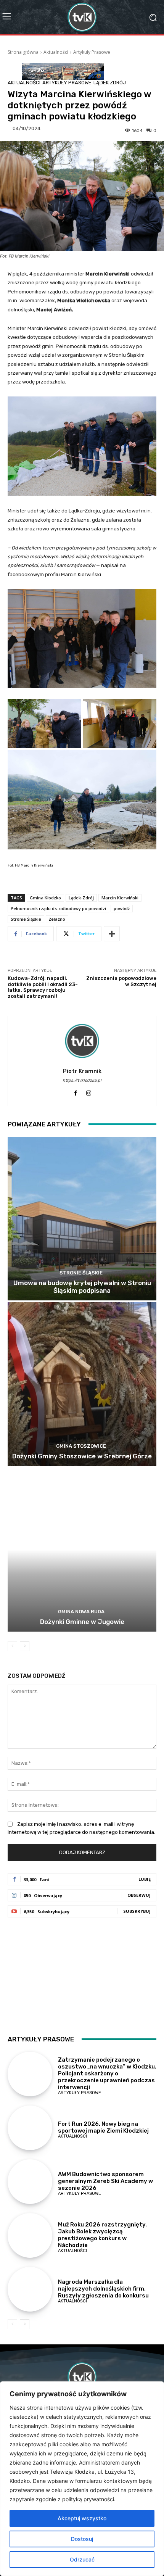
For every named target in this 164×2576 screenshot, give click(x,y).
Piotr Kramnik (82, 1071)
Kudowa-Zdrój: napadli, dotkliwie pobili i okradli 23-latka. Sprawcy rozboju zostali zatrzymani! (43, 987)
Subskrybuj (137, 1911)
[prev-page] (12, 1646)
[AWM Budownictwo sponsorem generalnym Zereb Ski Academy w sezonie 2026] (30, 2182)
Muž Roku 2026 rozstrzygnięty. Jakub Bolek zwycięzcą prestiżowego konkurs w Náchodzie (102, 2235)
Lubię (145, 1879)
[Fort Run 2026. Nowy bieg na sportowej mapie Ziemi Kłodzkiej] (30, 2128)
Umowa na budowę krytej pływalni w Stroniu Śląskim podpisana (82, 1287)
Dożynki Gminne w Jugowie (82, 1622)
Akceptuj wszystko (82, 2518)
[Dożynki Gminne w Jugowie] (82, 1550)
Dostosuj (82, 2539)
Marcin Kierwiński (120, 898)
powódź (122, 908)
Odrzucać (82, 2559)
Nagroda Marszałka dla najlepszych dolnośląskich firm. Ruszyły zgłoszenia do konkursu (103, 2289)
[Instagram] (89, 1091)
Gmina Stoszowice (81, 1446)
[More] (112, 934)
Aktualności (56, 52)
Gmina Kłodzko (45, 898)
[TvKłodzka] (82, 17)
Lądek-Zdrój (81, 898)
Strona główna (23, 52)
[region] (82, 2479)
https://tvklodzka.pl (82, 1080)
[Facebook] (75, 1091)
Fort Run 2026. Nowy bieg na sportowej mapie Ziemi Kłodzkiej (103, 2127)
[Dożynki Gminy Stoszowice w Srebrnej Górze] (82, 1384)
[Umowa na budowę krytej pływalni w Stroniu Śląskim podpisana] (82, 1219)
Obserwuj (139, 1895)
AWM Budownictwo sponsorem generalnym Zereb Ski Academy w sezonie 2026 (105, 2181)
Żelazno (57, 919)
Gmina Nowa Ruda (81, 1612)
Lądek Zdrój (110, 83)
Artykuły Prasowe (92, 52)
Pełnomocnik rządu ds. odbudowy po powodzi (58, 908)
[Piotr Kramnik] (82, 1041)
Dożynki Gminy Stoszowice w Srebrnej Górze (82, 1456)
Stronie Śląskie (26, 919)
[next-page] (25, 1646)
